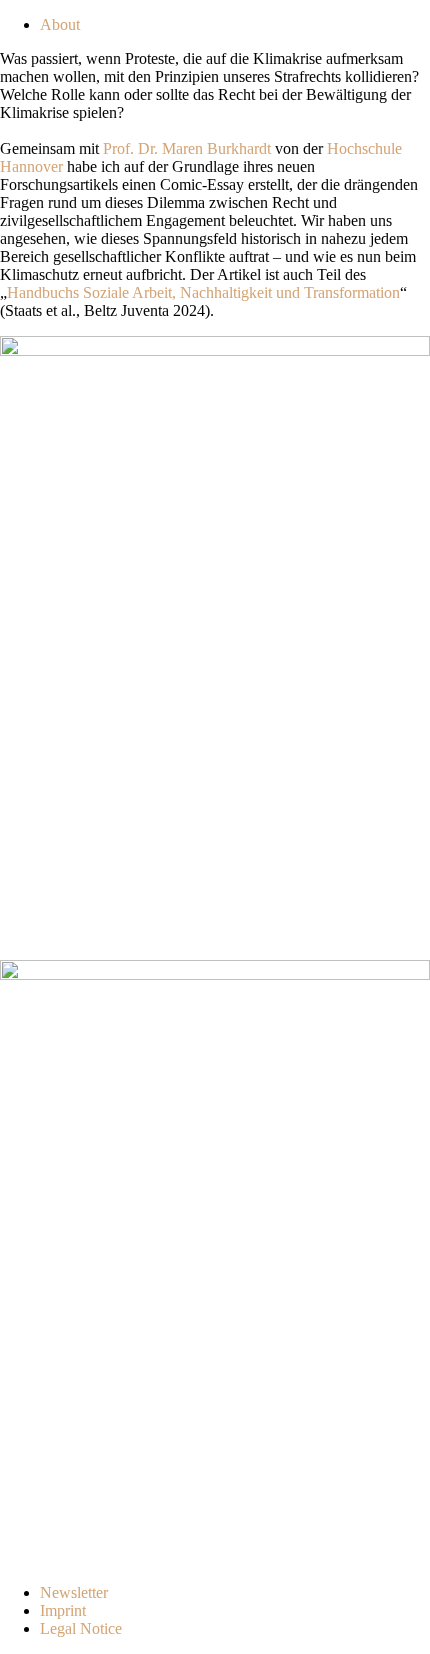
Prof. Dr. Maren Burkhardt (187, 148)
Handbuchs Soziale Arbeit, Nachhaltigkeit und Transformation (203, 292)
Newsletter (74, 1592)
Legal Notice (81, 1628)
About (60, 24)
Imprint (63, 1610)
